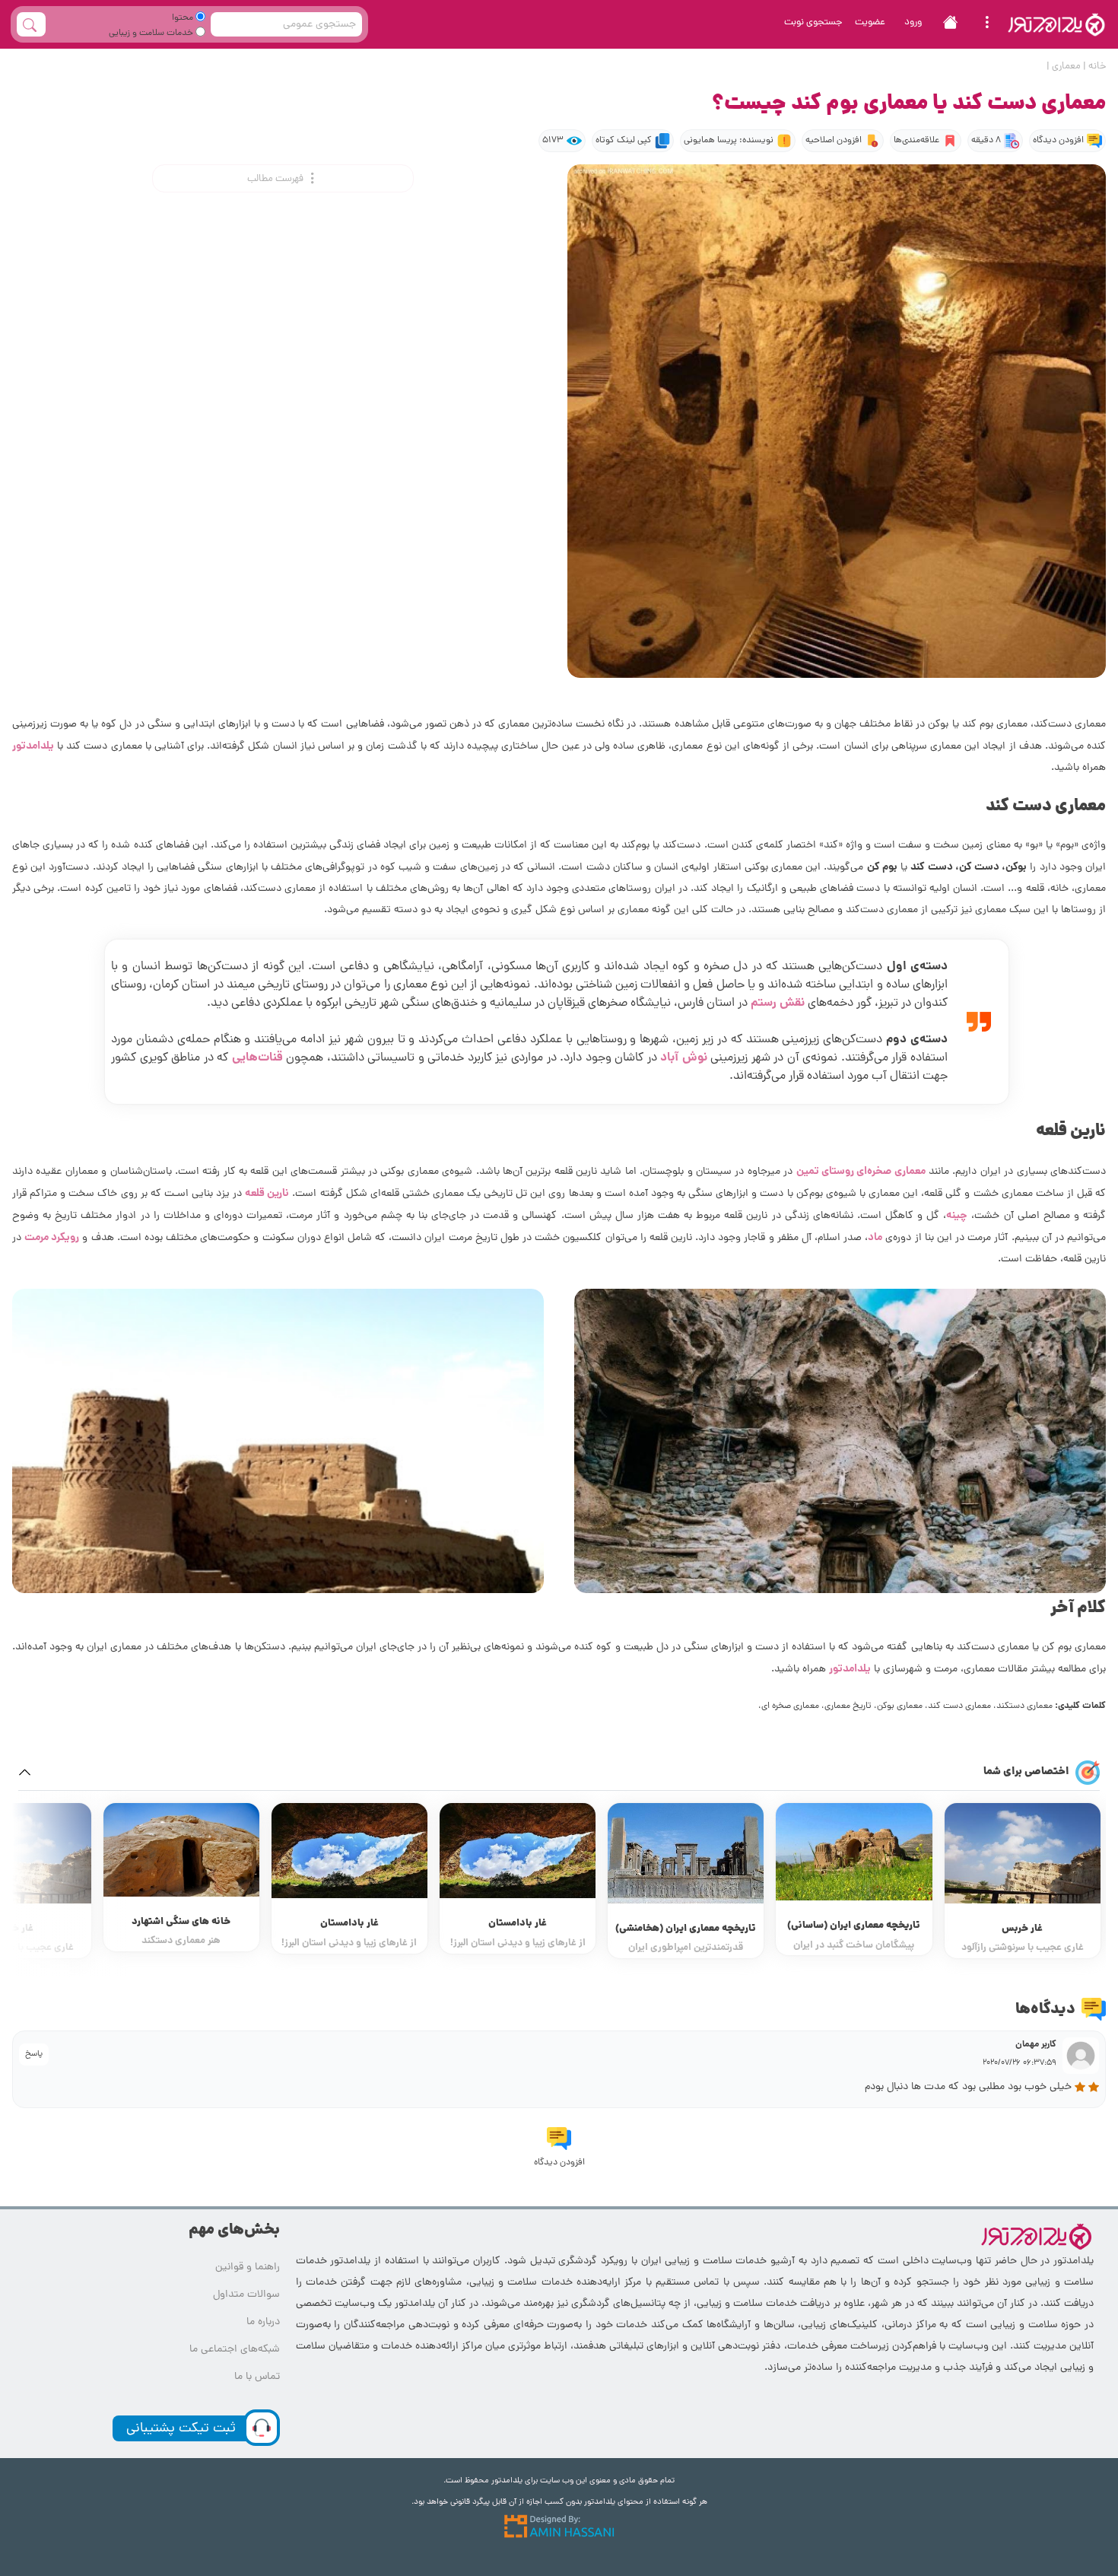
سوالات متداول (246, 2295)
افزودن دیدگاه (1058, 141)
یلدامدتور (33, 746)
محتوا (184, 18)
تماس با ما (257, 2377)
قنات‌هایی (257, 1058)
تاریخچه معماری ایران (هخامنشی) (854, 1929)
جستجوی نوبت (813, 22)
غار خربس (181, 1929)
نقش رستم (778, 1003)
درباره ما (263, 2322)
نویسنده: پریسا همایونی (729, 141)
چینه (957, 1216)
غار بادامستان (686, 1924)
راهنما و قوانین (248, 2268)
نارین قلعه (267, 1194)
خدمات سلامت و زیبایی (152, 33)
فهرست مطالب (276, 179)
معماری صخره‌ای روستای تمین (861, 1172)
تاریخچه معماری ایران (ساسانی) (1022, 1926)
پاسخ (34, 2054)
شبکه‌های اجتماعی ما (235, 2350)
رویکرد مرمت (52, 1238)
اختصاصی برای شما (1026, 1772)
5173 (553, 141)
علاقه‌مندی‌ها (916, 141)
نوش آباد (684, 1058)
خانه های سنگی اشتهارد (349, 1922)
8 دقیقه (986, 141)
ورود (913, 22)
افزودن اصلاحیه (834, 141)
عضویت (870, 22)
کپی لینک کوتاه (624, 141)
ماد (875, 1238)
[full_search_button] (31, 24)
